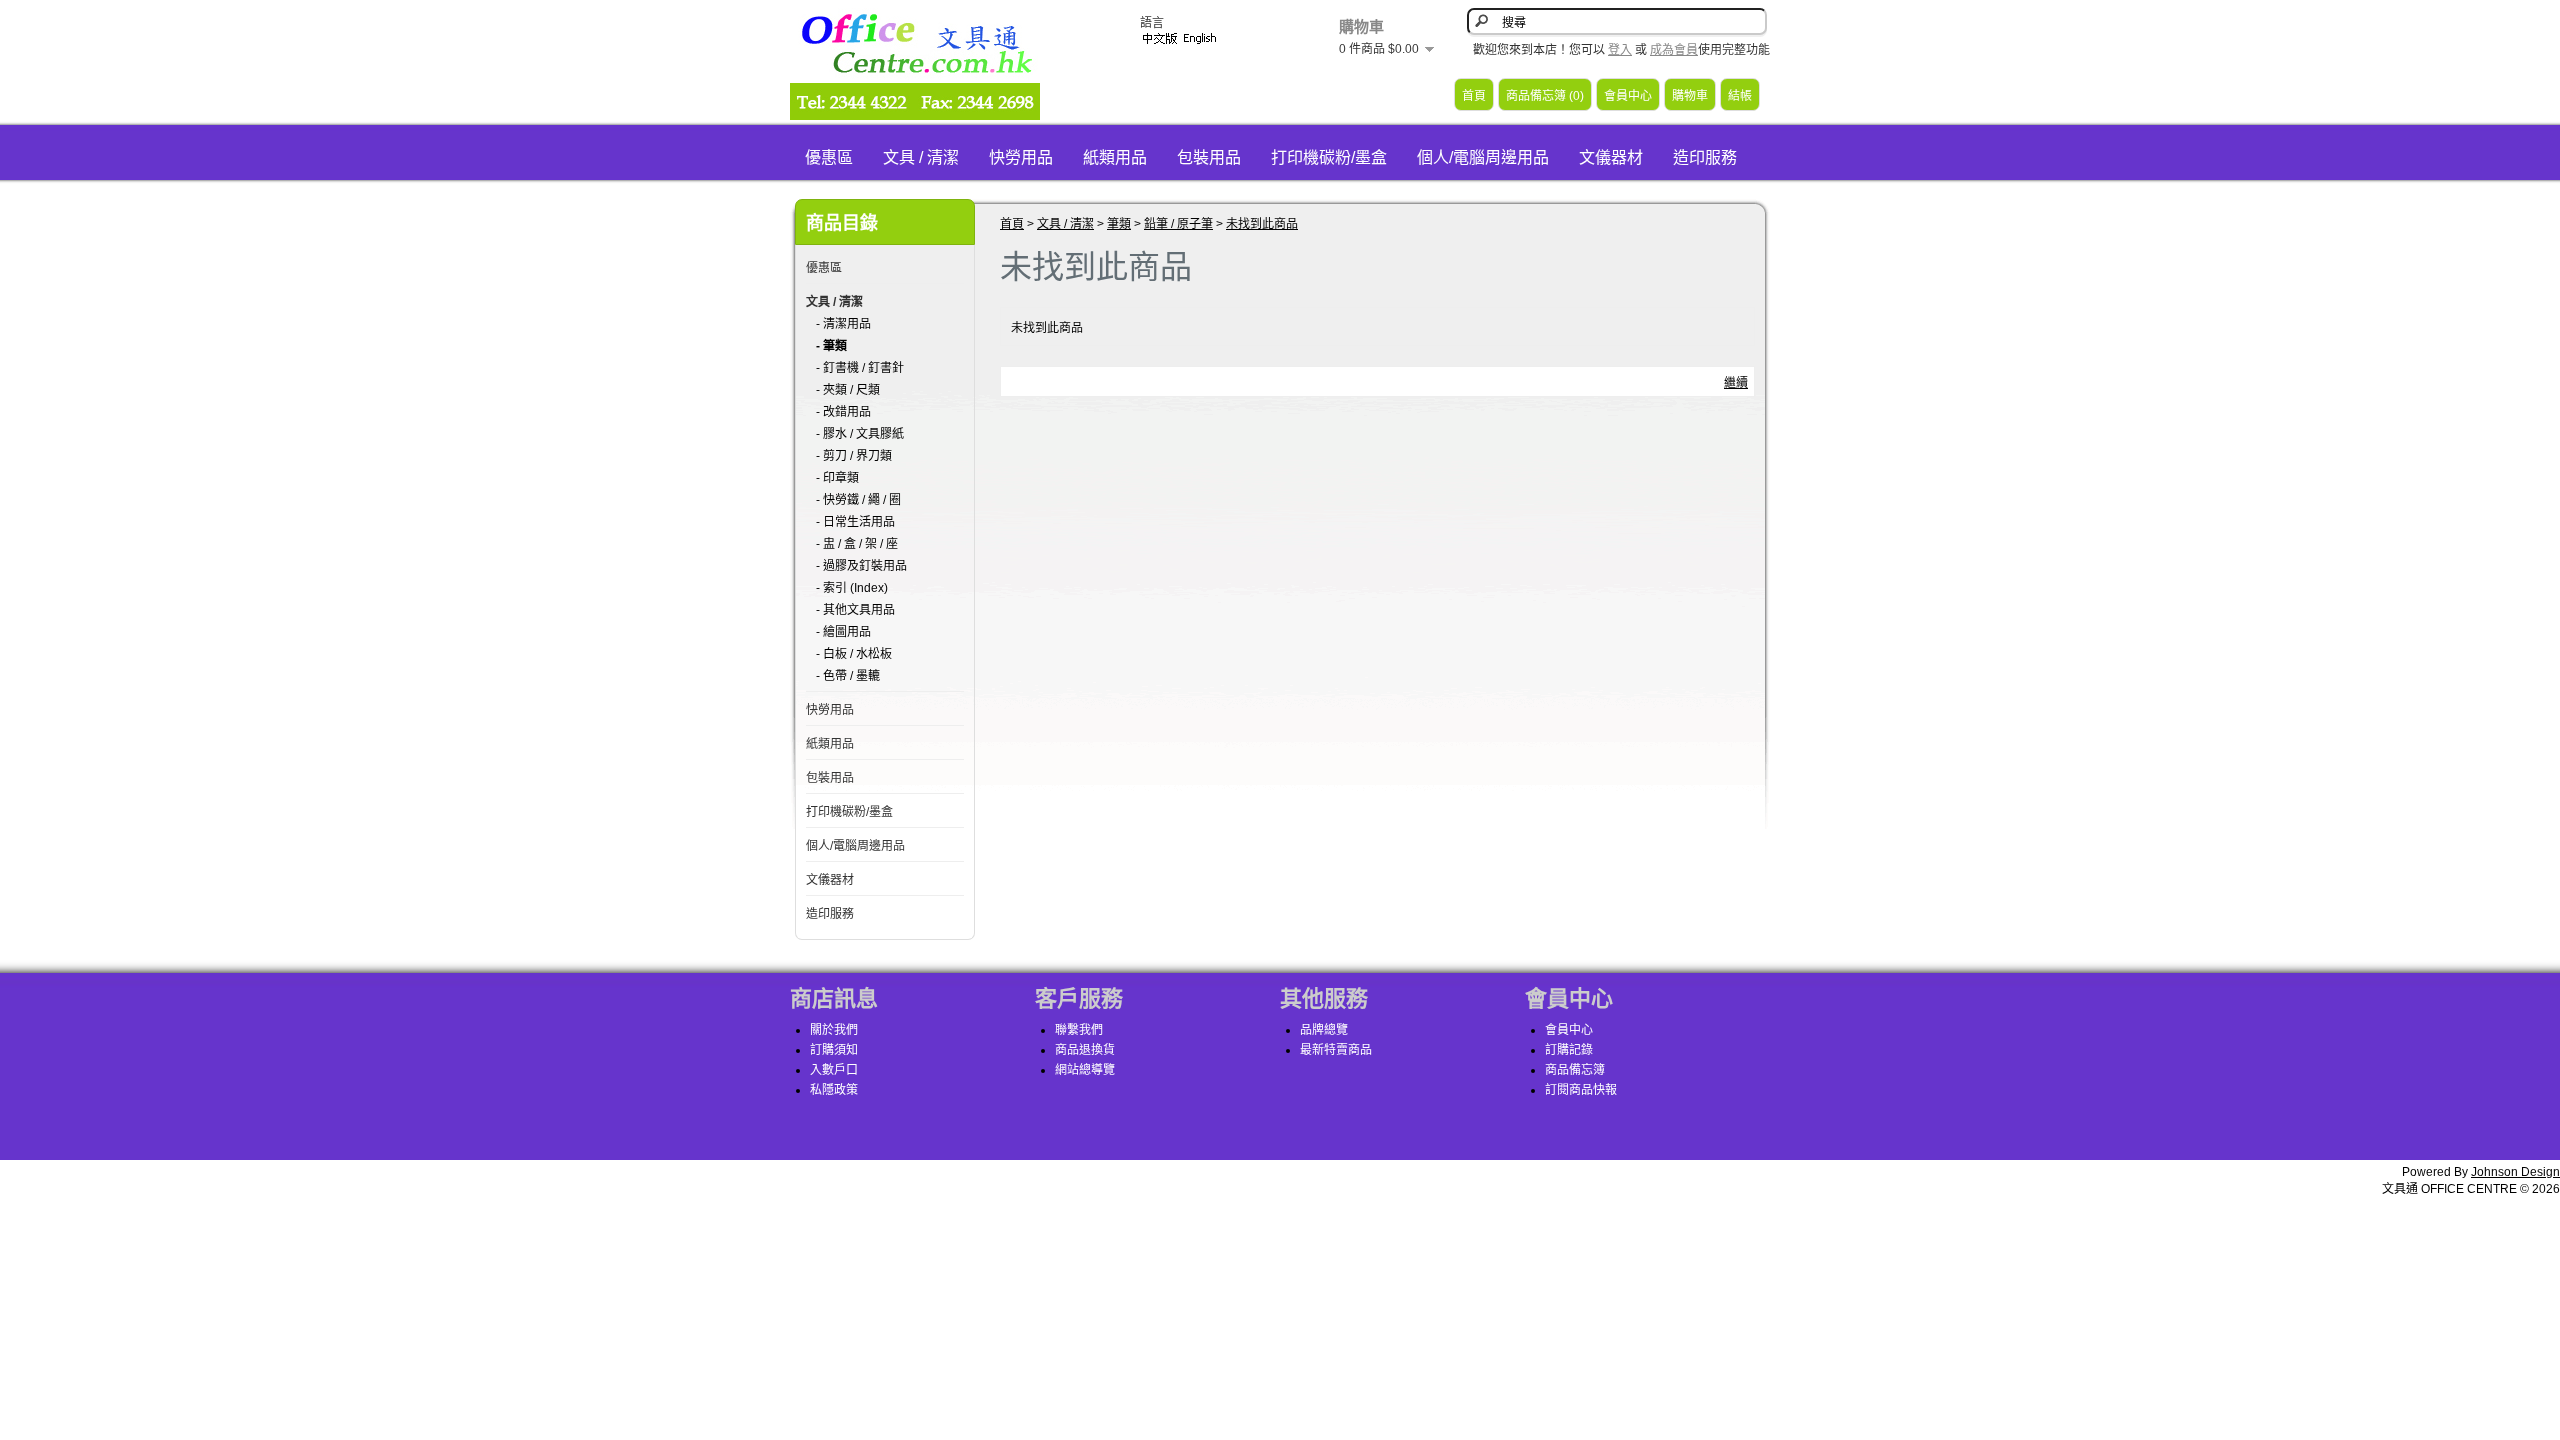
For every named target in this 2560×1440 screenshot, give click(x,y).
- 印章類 (837, 478)
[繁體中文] (1160, 38)
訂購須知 (834, 1050)
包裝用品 (1209, 157)
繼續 (1736, 383)
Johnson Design (2515, 1172)
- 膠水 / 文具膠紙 (860, 434)
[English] (1200, 38)
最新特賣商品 (1336, 1050)
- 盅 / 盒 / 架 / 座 (857, 544)
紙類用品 (1115, 157)
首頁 (1474, 96)
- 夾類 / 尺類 (848, 390)
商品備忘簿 (1575, 1070)
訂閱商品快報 (1581, 1090)
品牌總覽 (1324, 1030)
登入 (1620, 50)
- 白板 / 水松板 (854, 654)
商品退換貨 (1085, 1050)
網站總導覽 (1085, 1070)
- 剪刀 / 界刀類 (854, 456)
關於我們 (834, 1030)
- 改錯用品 (843, 412)
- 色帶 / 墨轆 (848, 676)
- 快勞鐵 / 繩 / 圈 (858, 500)
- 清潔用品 (843, 324)
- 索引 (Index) (852, 588)
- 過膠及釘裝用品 (861, 566)
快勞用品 (1021, 157)
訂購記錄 (1569, 1050)
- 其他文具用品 (855, 610)
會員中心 (1628, 96)
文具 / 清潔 (921, 157)
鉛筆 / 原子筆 (1178, 224)
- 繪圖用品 (843, 632)
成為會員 (1674, 50)
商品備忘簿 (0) (1545, 96)
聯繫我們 (1079, 1030)
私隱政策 (834, 1090)
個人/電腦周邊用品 (1483, 157)
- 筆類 (831, 346)
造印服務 (1705, 157)
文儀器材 (1611, 157)
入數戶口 (834, 1070)
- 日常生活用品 (855, 522)
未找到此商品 (1262, 224)
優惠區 (829, 157)
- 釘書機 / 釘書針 (860, 368)
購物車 (1690, 96)
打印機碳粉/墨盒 (1329, 157)
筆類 (1119, 224)
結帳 (1740, 96)
